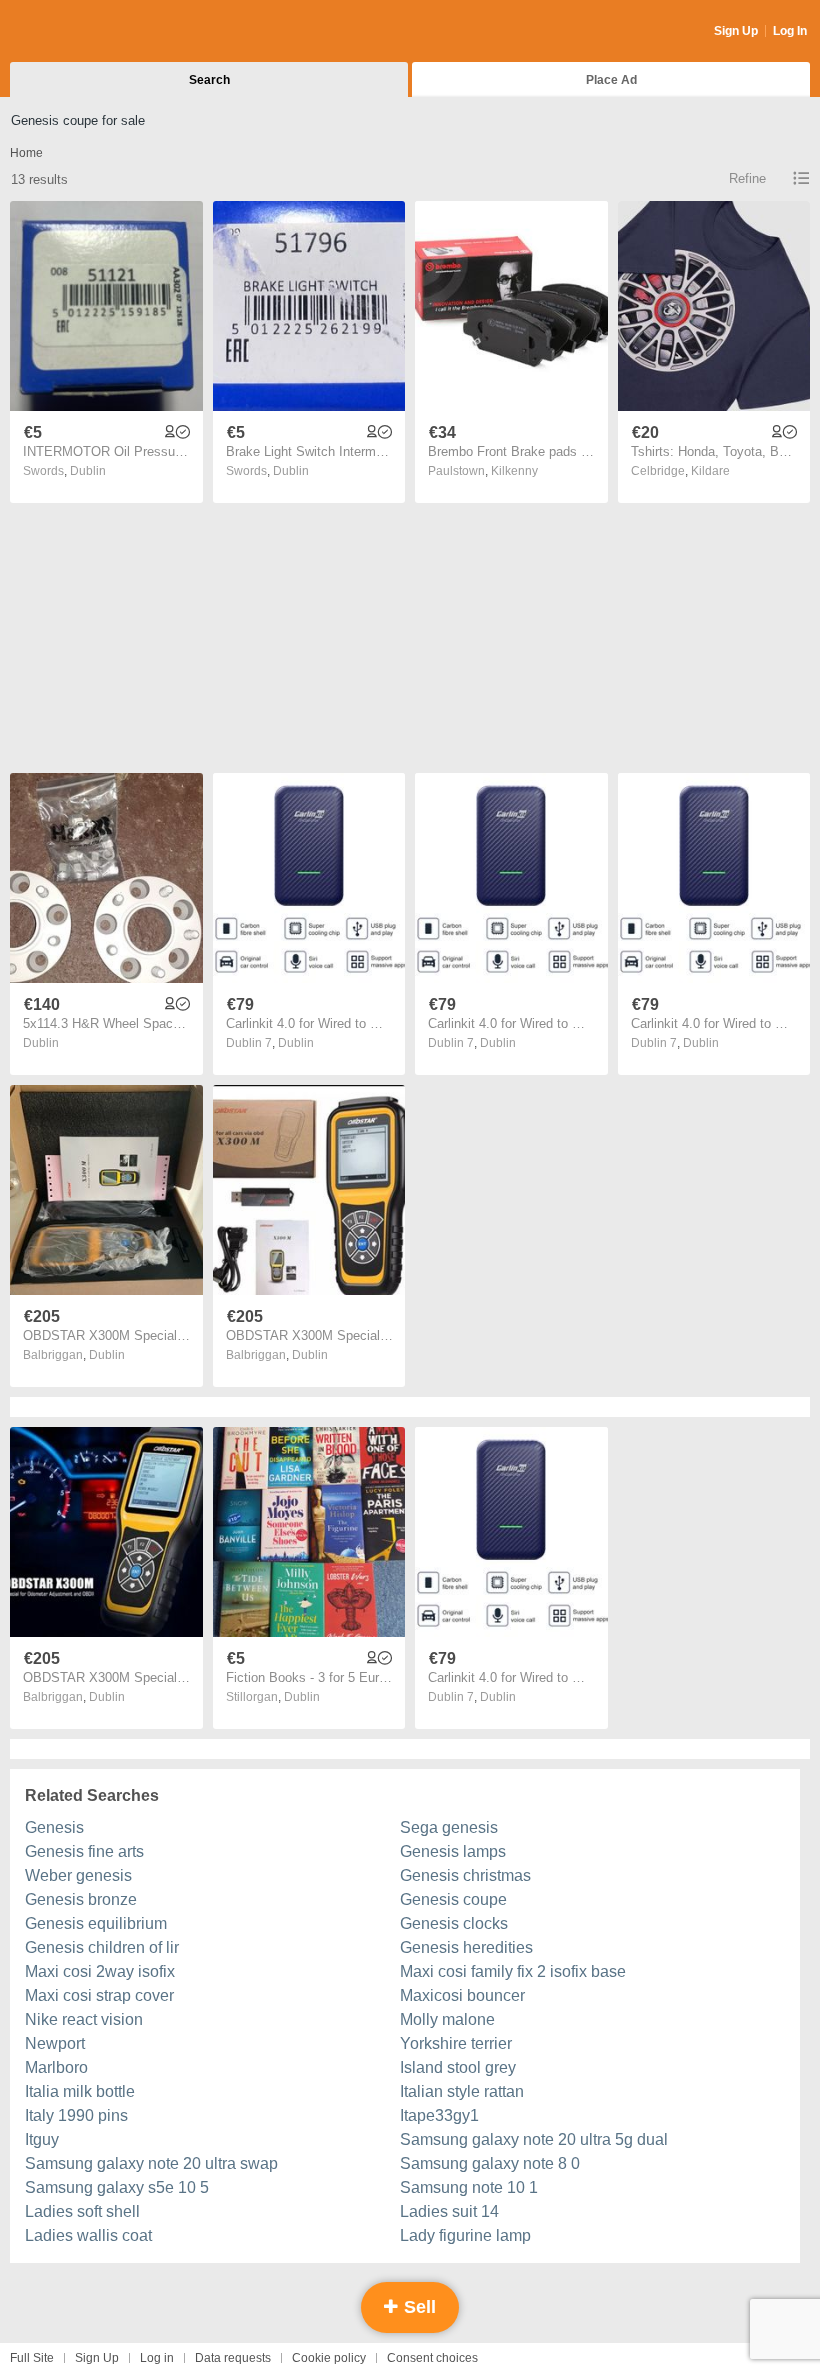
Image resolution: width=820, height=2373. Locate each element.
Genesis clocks (454, 1923)
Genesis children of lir (102, 1947)
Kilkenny (514, 471)
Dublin (88, 471)
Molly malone (447, 2019)
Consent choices (432, 2358)
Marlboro (56, 2067)
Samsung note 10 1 (469, 2187)
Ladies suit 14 (449, 2211)
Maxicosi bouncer (462, 1995)
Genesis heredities (466, 1947)
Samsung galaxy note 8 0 (490, 2163)
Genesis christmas (465, 1875)
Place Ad (611, 80)
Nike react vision (84, 2019)
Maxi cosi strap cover (99, 1995)
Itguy (42, 2139)
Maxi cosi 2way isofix (100, 1971)
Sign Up (736, 31)
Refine (747, 178)
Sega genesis (449, 1827)
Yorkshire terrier (456, 2043)
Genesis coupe (453, 1899)
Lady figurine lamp (465, 2235)
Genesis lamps (453, 1851)
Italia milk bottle (80, 2091)
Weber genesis (78, 1875)
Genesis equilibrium (96, 1923)
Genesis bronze (81, 1899)
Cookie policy (329, 2358)
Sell (417, 2307)
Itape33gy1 (439, 2115)
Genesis (54, 1827)
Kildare (710, 471)
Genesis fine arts (84, 1851)
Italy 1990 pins (76, 2115)
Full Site (32, 2358)
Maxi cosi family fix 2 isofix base (513, 1971)
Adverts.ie (88, 32)
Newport (55, 2043)
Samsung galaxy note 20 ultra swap (151, 2163)
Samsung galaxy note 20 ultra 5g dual (534, 2139)
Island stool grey (458, 2067)
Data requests (233, 2358)
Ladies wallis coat (88, 2235)
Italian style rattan (462, 2091)
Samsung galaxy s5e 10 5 (117, 2187)
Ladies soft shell (82, 2211)
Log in (157, 2358)
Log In (790, 31)
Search (209, 80)
